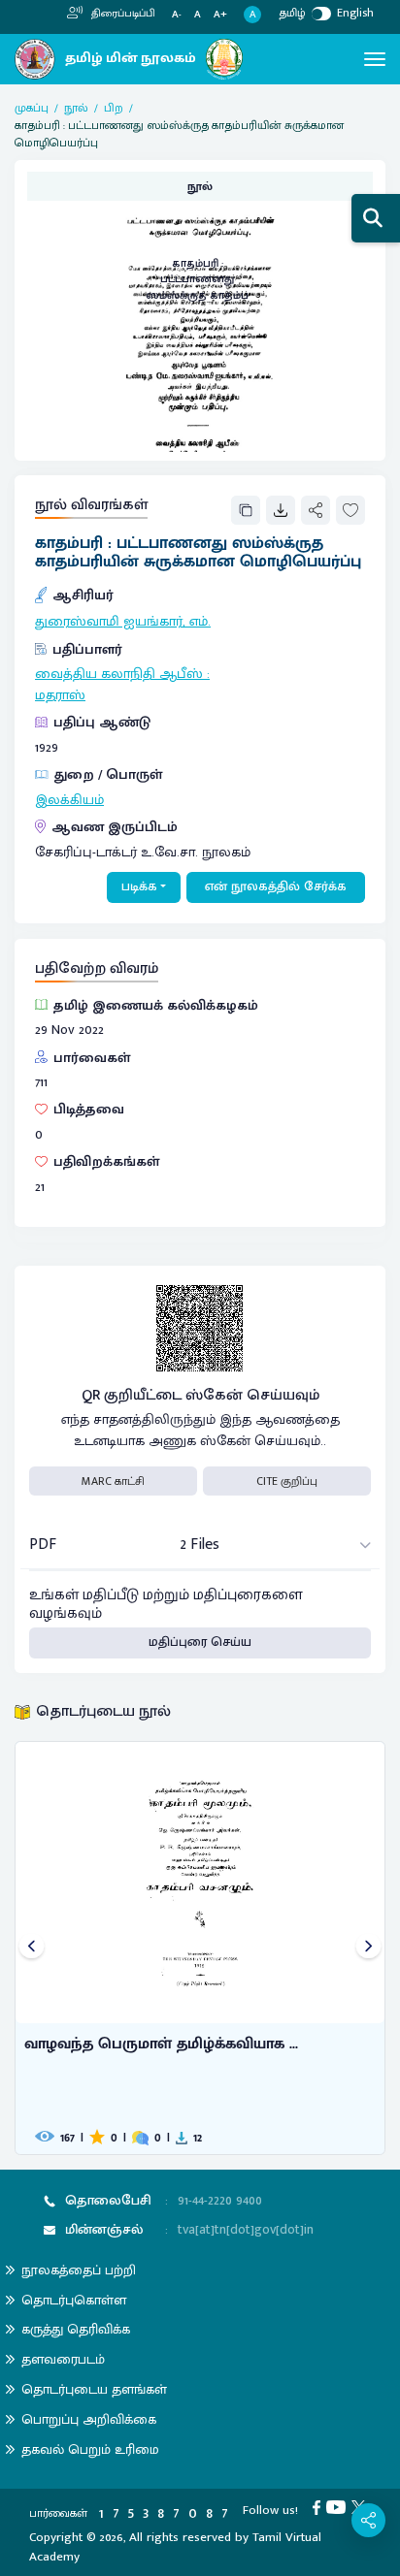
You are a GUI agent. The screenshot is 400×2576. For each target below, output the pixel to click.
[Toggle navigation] (375, 59)
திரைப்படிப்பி (122, 14)
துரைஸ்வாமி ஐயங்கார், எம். (123, 622)
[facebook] (319, 2506)
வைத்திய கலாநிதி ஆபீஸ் (119, 674)
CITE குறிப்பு (287, 1481)
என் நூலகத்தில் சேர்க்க (276, 886)
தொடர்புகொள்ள (74, 2300)
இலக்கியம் (69, 800)
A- (177, 15)
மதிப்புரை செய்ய (200, 1642)
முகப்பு (32, 108)
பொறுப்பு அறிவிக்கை (89, 2419)
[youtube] (339, 2506)
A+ (220, 15)
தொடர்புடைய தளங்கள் (94, 2389)
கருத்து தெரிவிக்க (76, 2329)
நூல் (76, 108)
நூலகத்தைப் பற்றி (79, 2270)
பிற (114, 108)
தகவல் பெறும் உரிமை (90, 2449)
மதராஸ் (60, 695)
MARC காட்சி (113, 1481)
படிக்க (139, 886)
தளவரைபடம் (63, 2359)
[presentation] (32, 1948)
